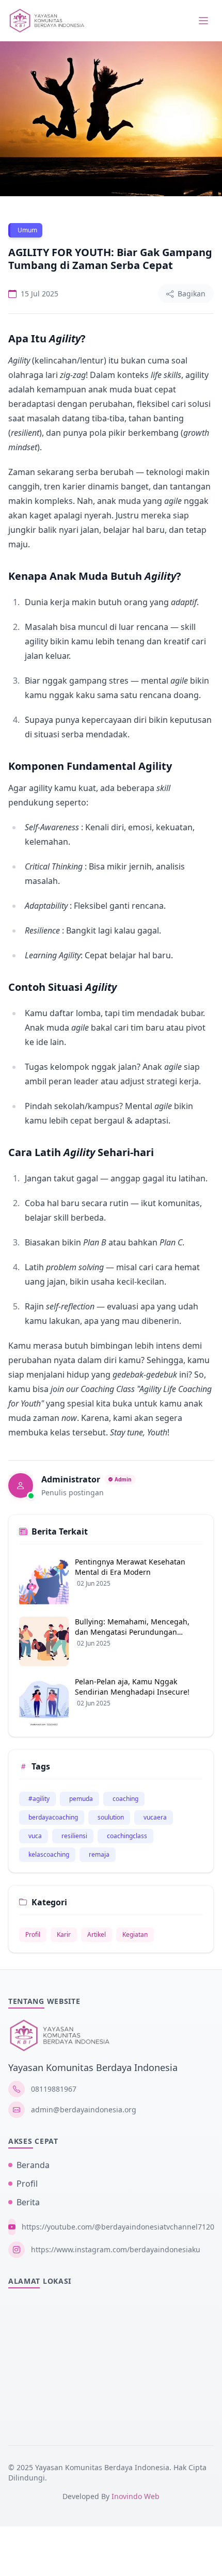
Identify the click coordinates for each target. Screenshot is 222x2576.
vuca (35, 1836)
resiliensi (74, 1836)
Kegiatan (135, 1934)
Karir (64, 1934)
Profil (33, 1934)
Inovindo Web (136, 2496)
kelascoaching (49, 1854)
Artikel (97, 1934)
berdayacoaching (53, 1817)
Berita (28, 2202)
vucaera (155, 1817)
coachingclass (127, 1836)
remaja (99, 1854)
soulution (111, 1817)
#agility (39, 1799)
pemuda (81, 1799)
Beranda (33, 2165)
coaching (125, 1799)
